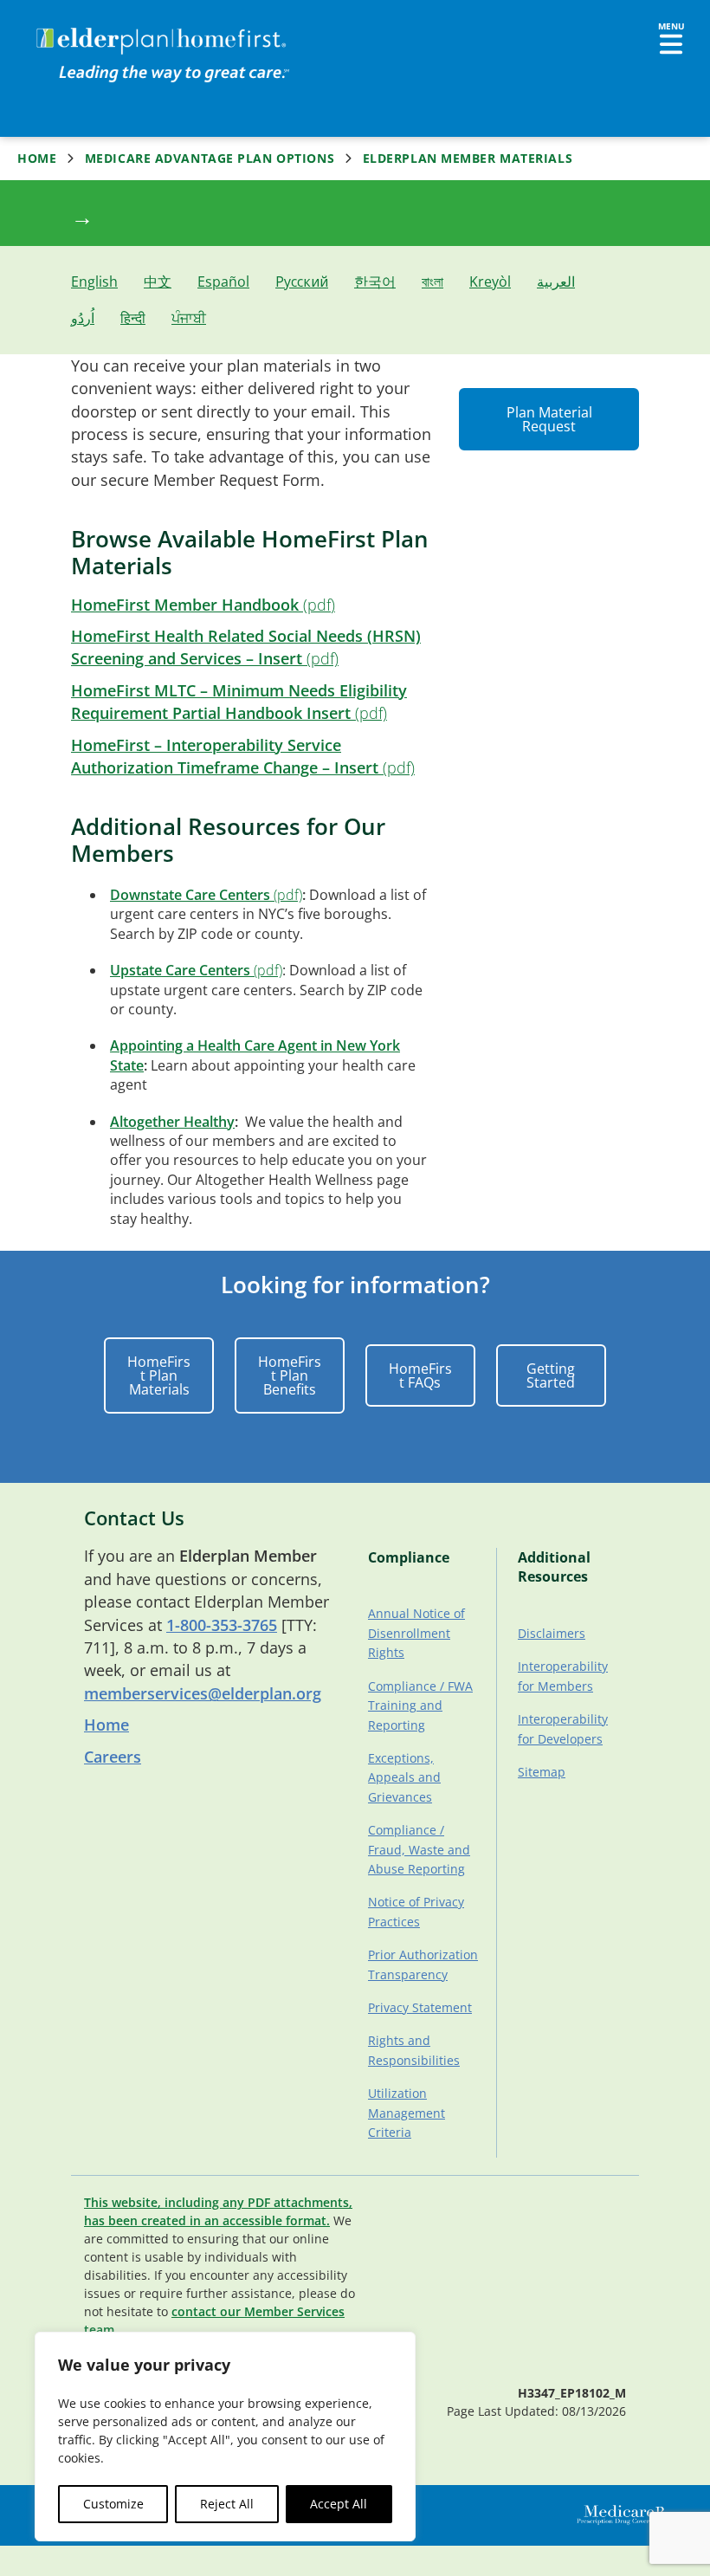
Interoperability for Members (563, 1676)
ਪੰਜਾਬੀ (189, 318)
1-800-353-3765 (222, 1625)
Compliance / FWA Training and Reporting (420, 1705)
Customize (113, 2504)
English (94, 282)
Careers (113, 1757)
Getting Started (551, 1375)
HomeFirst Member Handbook (185, 605)
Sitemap (542, 1772)
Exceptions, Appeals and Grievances (404, 1777)
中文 (158, 282)
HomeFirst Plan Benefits (290, 1375)
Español (223, 282)
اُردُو (83, 318)
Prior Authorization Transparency (423, 1964)
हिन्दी (133, 318)
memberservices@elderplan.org (203, 1693)
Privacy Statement (420, 2007)
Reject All (227, 2504)
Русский (302, 282)
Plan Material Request (549, 419)
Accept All (339, 2504)
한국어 (375, 282)
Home (37, 159)
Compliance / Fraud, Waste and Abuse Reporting (419, 1849)
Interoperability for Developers (563, 1728)
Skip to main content (79, 30)
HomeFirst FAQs (420, 1375)
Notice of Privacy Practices (416, 1911)
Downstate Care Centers (190, 895)
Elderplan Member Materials (468, 159)
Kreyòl (490, 282)
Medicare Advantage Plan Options (210, 159)
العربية (556, 282)
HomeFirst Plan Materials (159, 1375)
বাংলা (432, 282)
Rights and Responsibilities (414, 2050)
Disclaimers (552, 1633)
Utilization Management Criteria (407, 2113)
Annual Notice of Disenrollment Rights (416, 1633)
